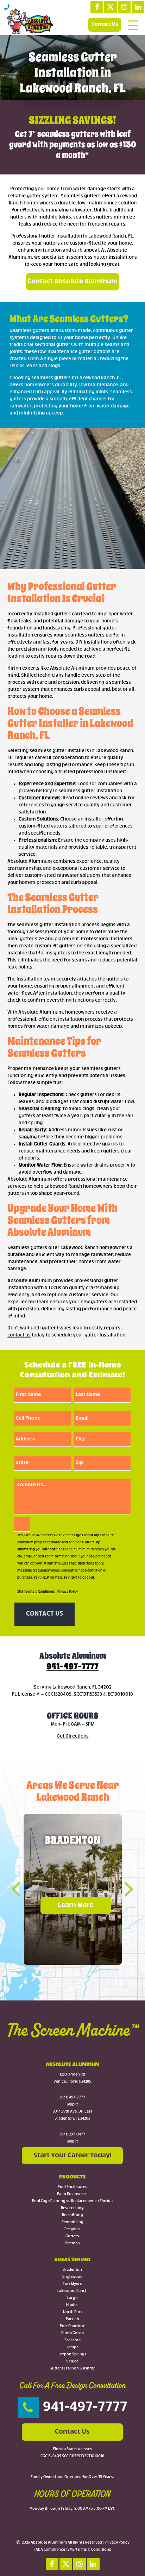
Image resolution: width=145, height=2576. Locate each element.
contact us (19, 1335)
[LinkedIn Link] (138, 7)
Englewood (72, 2277)
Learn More (76, 1905)
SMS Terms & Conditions (36, 1592)
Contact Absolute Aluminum (72, 282)
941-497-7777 (72, 1666)
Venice (72, 2362)
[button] (21, 1889)
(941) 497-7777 (72, 2098)
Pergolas (72, 2229)
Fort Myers (72, 2284)
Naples (72, 2305)
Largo (72, 2298)
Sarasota (72, 2340)
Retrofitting (72, 2215)
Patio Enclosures (72, 2194)
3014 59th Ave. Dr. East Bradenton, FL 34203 (72, 2115)
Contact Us (105, 24)
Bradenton (72, 2270)
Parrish (72, 2319)
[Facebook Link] (97, 7)
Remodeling (72, 2222)
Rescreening (72, 2208)
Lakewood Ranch (72, 2291)
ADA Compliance (50, 2550)
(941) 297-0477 (72, 2135)
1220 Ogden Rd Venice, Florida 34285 (72, 2078)
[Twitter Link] (111, 7)
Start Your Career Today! (72, 2156)
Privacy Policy (68, 1592)
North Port (72, 2312)
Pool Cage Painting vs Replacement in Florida (72, 2201)
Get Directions (73, 1736)
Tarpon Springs (72, 2354)
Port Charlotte (72, 2326)
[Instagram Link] (124, 7)
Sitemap (72, 2243)
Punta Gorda (72, 2333)
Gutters (72, 2236)
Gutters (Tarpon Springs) (72, 2369)
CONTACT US (45, 1614)
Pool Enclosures (72, 2187)
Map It (72, 2105)
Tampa (72, 2347)
